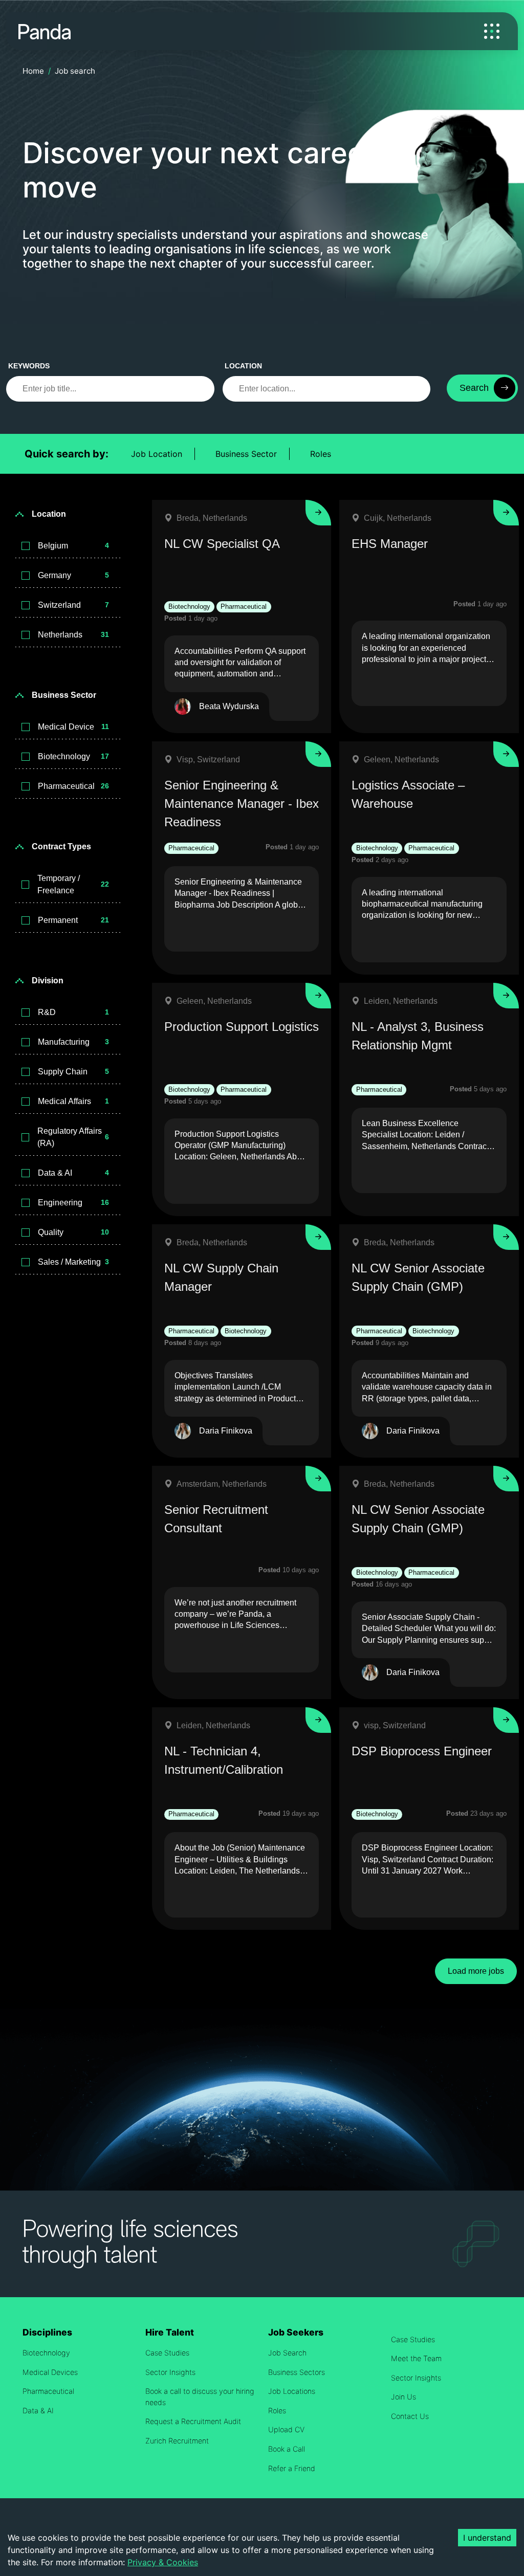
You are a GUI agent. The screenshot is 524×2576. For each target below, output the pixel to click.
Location (243, 366)
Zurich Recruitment (177, 2441)
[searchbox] (110, 389)
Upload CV (286, 2429)
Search (474, 388)
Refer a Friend (292, 2468)
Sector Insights (170, 2372)
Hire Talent (170, 2332)
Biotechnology (46, 2353)
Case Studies (167, 2353)
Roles (321, 454)
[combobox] (327, 389)
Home (33, 71)
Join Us (403, 2397)
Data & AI (38, 2410)
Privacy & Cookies (163, 2562)
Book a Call (287, 2449)
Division (48, 981)
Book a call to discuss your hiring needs (200, 2397)
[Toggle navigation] (492, 31)
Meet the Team (416, 2358)
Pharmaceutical (48, 2391)
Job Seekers (296, 2332)
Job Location (157, 454)
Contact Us (410, 2416)
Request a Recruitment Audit (193, 2421)
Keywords (29, 366)
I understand (487, 2538)
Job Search (287, 2353)
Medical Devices (50, 2372)
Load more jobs (476, 1971)
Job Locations (292, 2391)
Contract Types (61, 846)
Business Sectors (297, 2372)
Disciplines (47, 2332)
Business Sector (246, 454)
